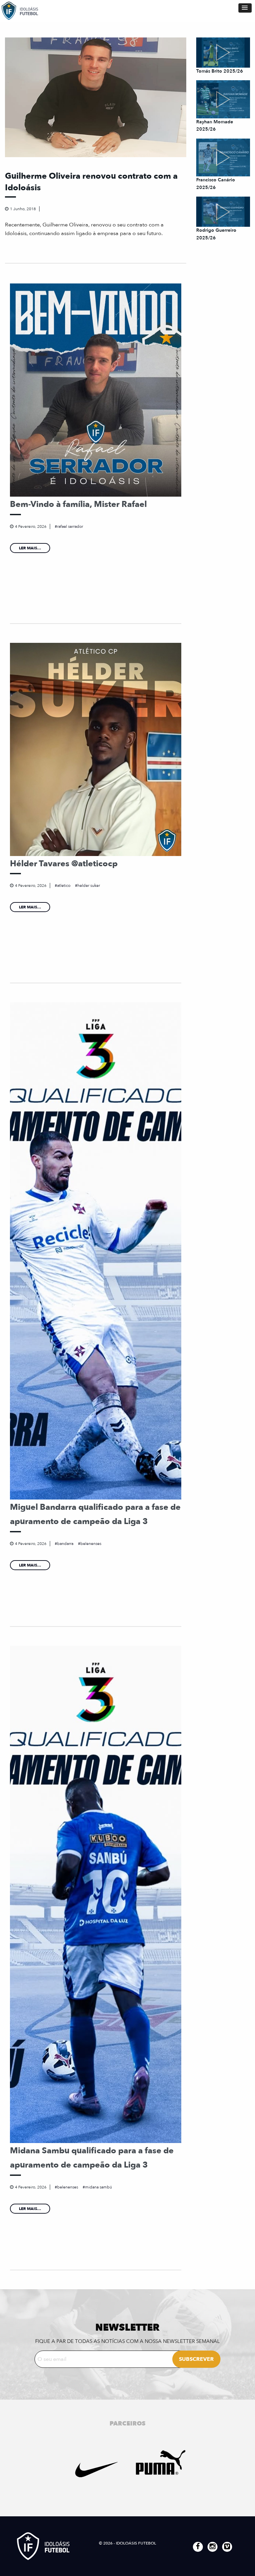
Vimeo (227, 2547)
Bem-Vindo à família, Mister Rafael (78, 504)
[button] (245, 8)
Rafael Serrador (70, 526)
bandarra (65, 1544)
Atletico (64, 886)
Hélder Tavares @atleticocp (64, 864)
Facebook (198, 2547)
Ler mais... (30, 548)
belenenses (91, 1544)
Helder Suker (89, 886)
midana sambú (98, 2187)
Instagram (212, 2547)
